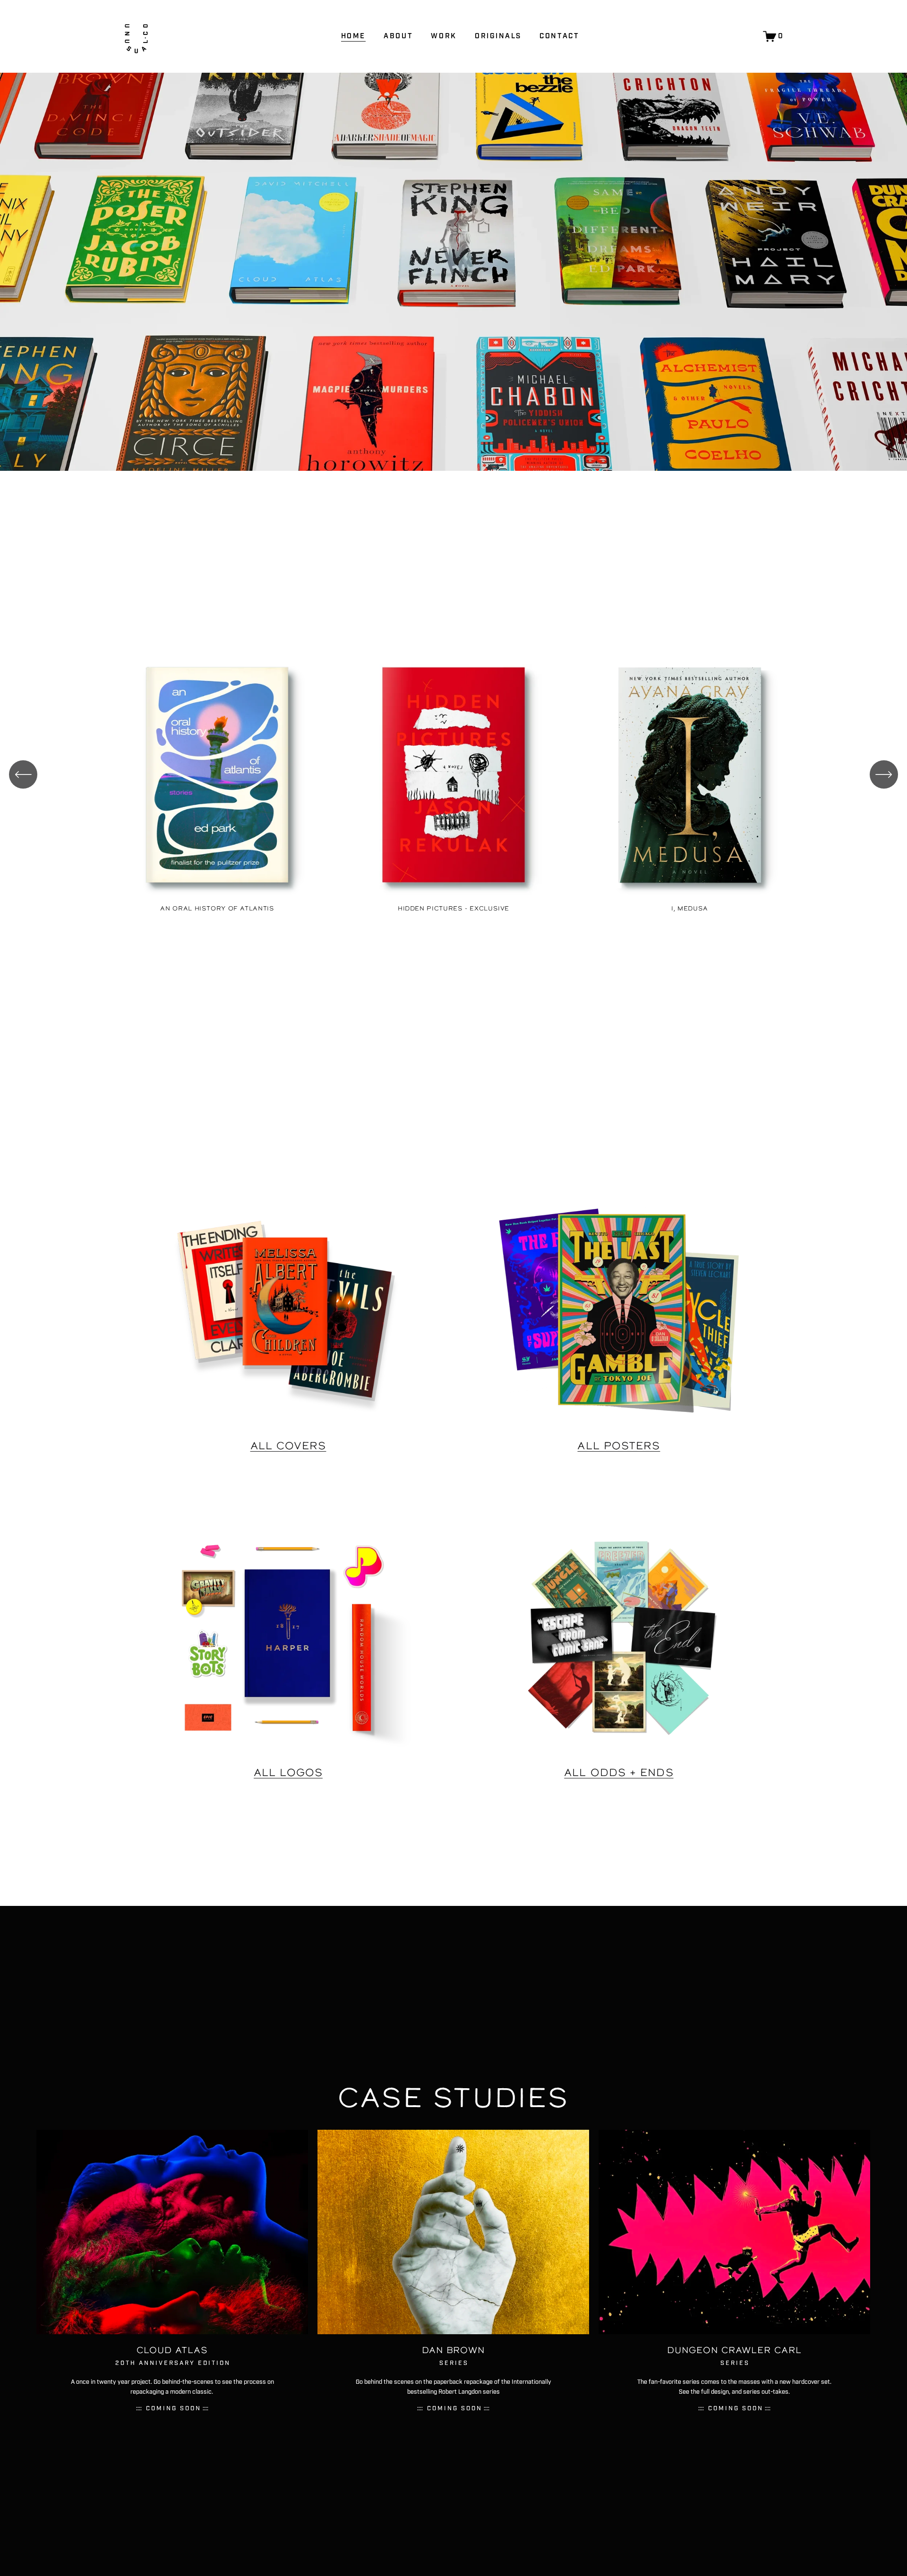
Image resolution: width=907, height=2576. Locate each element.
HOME (353, 36)
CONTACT (559, 36)
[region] (453, 781)
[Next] (884, 774)
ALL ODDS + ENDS (619, 1772)
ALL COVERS (288, 1445)
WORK (444, 36)
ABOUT (398, 36)
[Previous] (23, 774)
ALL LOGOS (288, 1772)
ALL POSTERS (619, 1445)
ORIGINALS (498, 36)
